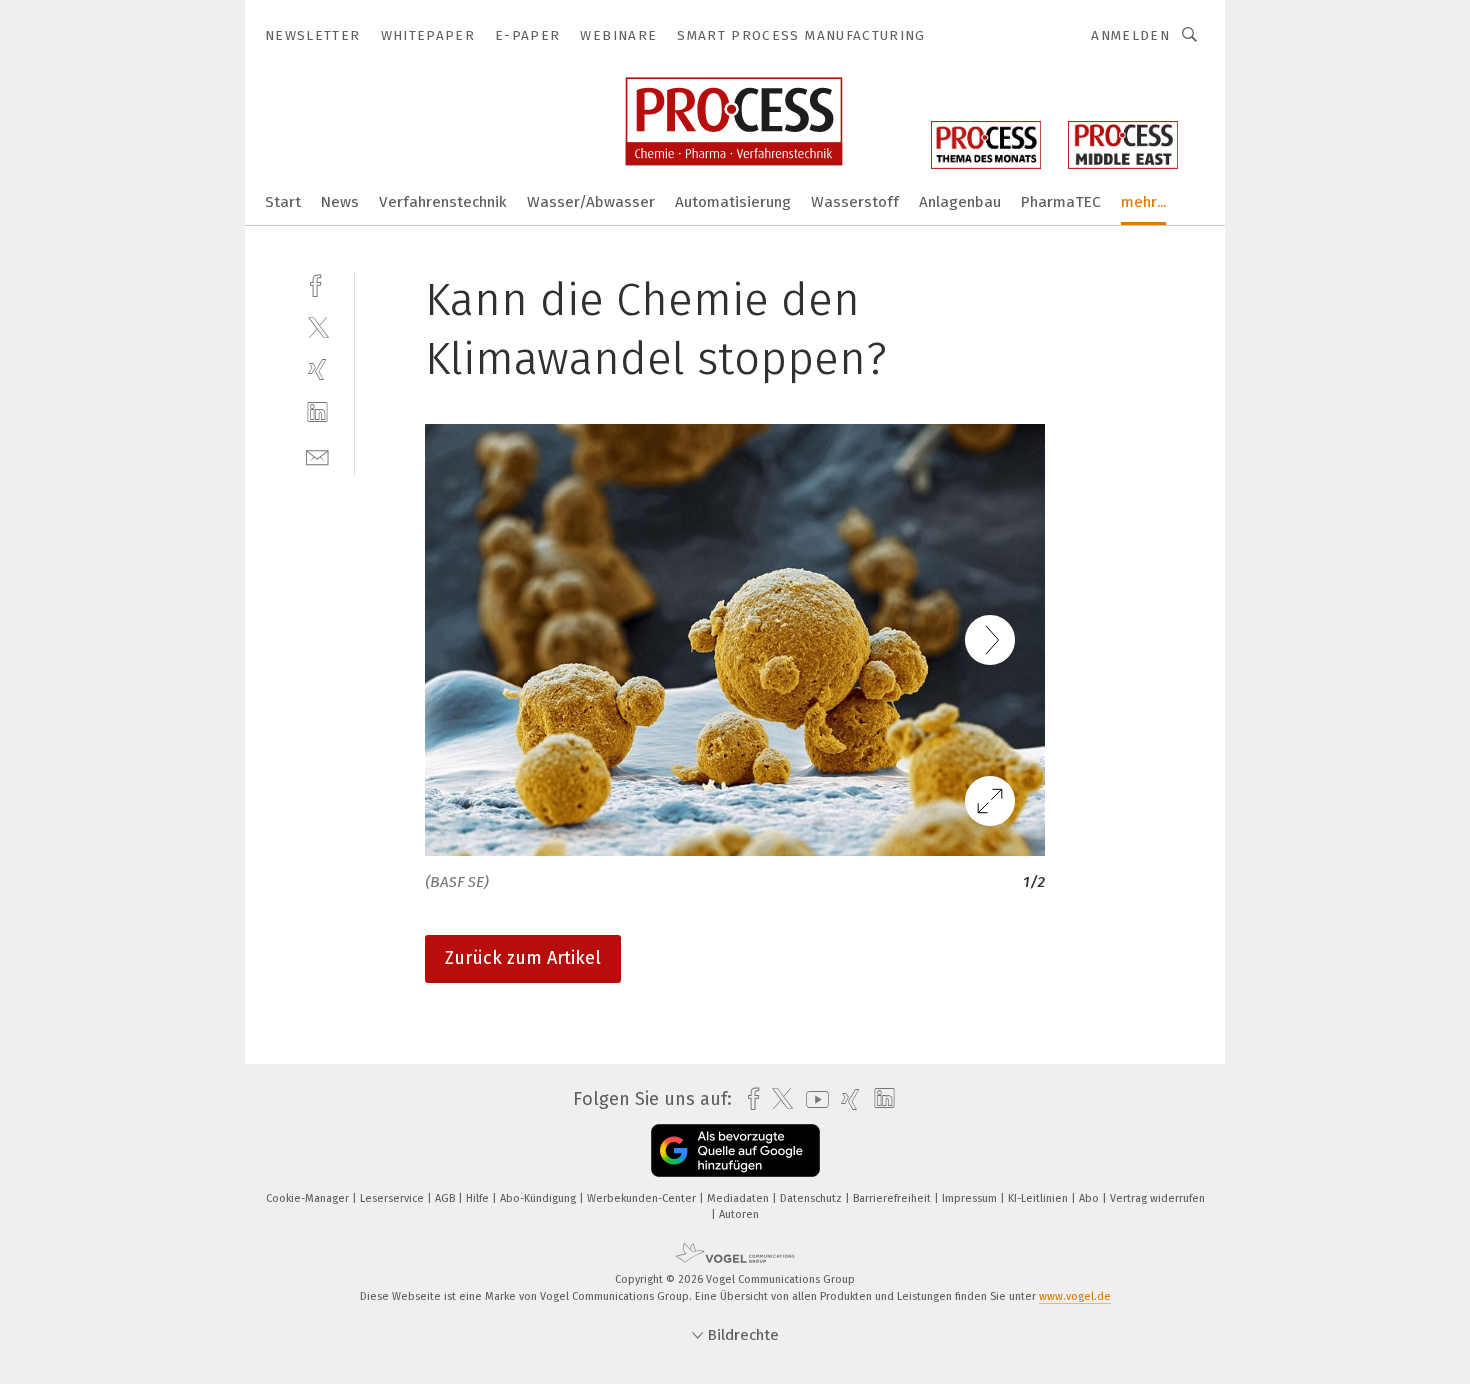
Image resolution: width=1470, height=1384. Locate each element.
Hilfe (479, 1198)
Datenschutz (812, 1198)
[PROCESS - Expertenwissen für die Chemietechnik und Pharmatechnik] (283, 200)
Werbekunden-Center (643, 1198)
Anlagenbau (960, 202)
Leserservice (393, 1198)
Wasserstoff (855, 202)
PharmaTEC (1061, 202)
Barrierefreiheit (893, 1198)
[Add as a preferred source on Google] (735, 1150)
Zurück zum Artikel (523, 958)
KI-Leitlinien (1039, 1198)
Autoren (739, 1214)
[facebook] (317, 283)
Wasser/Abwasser (591, 202)
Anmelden (1130, 35)
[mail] (317, 455)
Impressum (971, 1198)
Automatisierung (733, 202)
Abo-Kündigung (539, 1198)
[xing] (317, 369)
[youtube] (812, 1099)
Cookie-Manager (309, 1198)
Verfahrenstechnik (443, 202)
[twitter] (317, 326)
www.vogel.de (1075, 1296)
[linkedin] (317, 412)
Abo (1090, 1198)
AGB (446, 1198)
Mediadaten (739, 1198)
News (340, 202)
